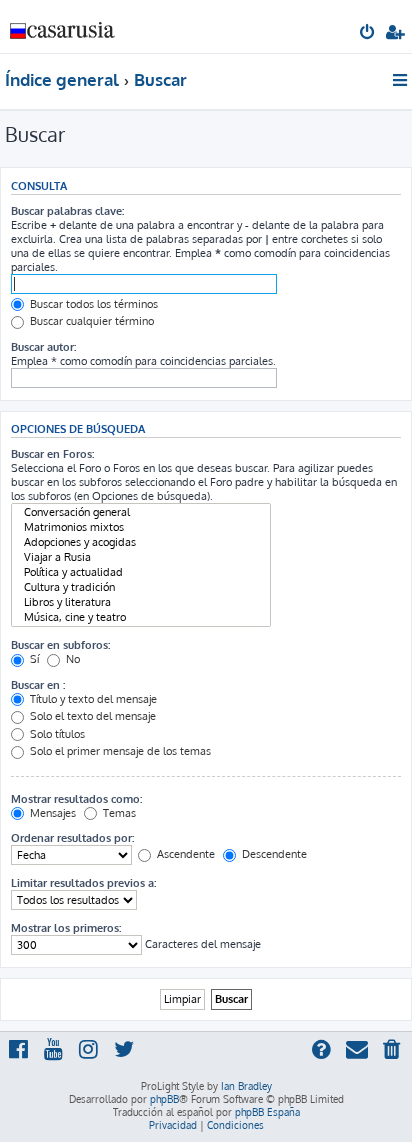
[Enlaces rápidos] (401, 80)
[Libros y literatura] (141, 602)
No (71, 659)
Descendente (273, 854)
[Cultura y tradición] (141, 587)
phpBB (164, 1099)
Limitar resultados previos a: (83, 883)
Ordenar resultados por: (72, 838)
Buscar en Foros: (52, 454)
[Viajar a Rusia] (141, 557)
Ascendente (184, 854)
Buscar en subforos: (60, 645)
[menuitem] (368, 34)
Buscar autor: (43, 347)
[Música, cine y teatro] (141, 617)
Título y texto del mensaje (92, 699)
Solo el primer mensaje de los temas (119, 751)
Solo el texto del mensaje (91, 716)
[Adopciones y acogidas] (141, 542)
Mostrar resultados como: (76, 799)
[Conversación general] (141, 512)
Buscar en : (38, 685)
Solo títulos (56, 734)
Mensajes (51, 813)
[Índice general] (63, 25)
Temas (118, 813)
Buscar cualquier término (90, 321)
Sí (33, 659)
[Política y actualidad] (141, 572)
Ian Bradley (246, 1086)
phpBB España (267, 1112)
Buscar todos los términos (92, 304)
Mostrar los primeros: (66, 928)
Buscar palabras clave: (67, 211)
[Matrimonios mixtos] (141, 527)
